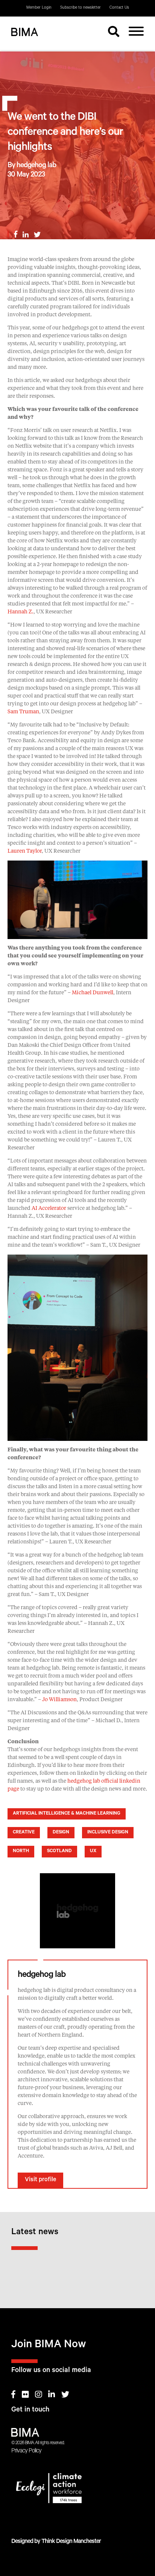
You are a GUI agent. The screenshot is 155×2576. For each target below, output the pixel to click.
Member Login (39, 8)
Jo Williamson (59, 1700)
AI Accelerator (49, 1208)
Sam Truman (23, 712)
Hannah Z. (21, 612)
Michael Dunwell (93, 993)
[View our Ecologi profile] (77, 2490)
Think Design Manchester (71, 2542)
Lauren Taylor (25, 851)
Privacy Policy (26, 2451)
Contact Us (119, 8)
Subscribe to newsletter (81, 8)
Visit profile (40, 2180)
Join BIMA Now (49, 2346)
